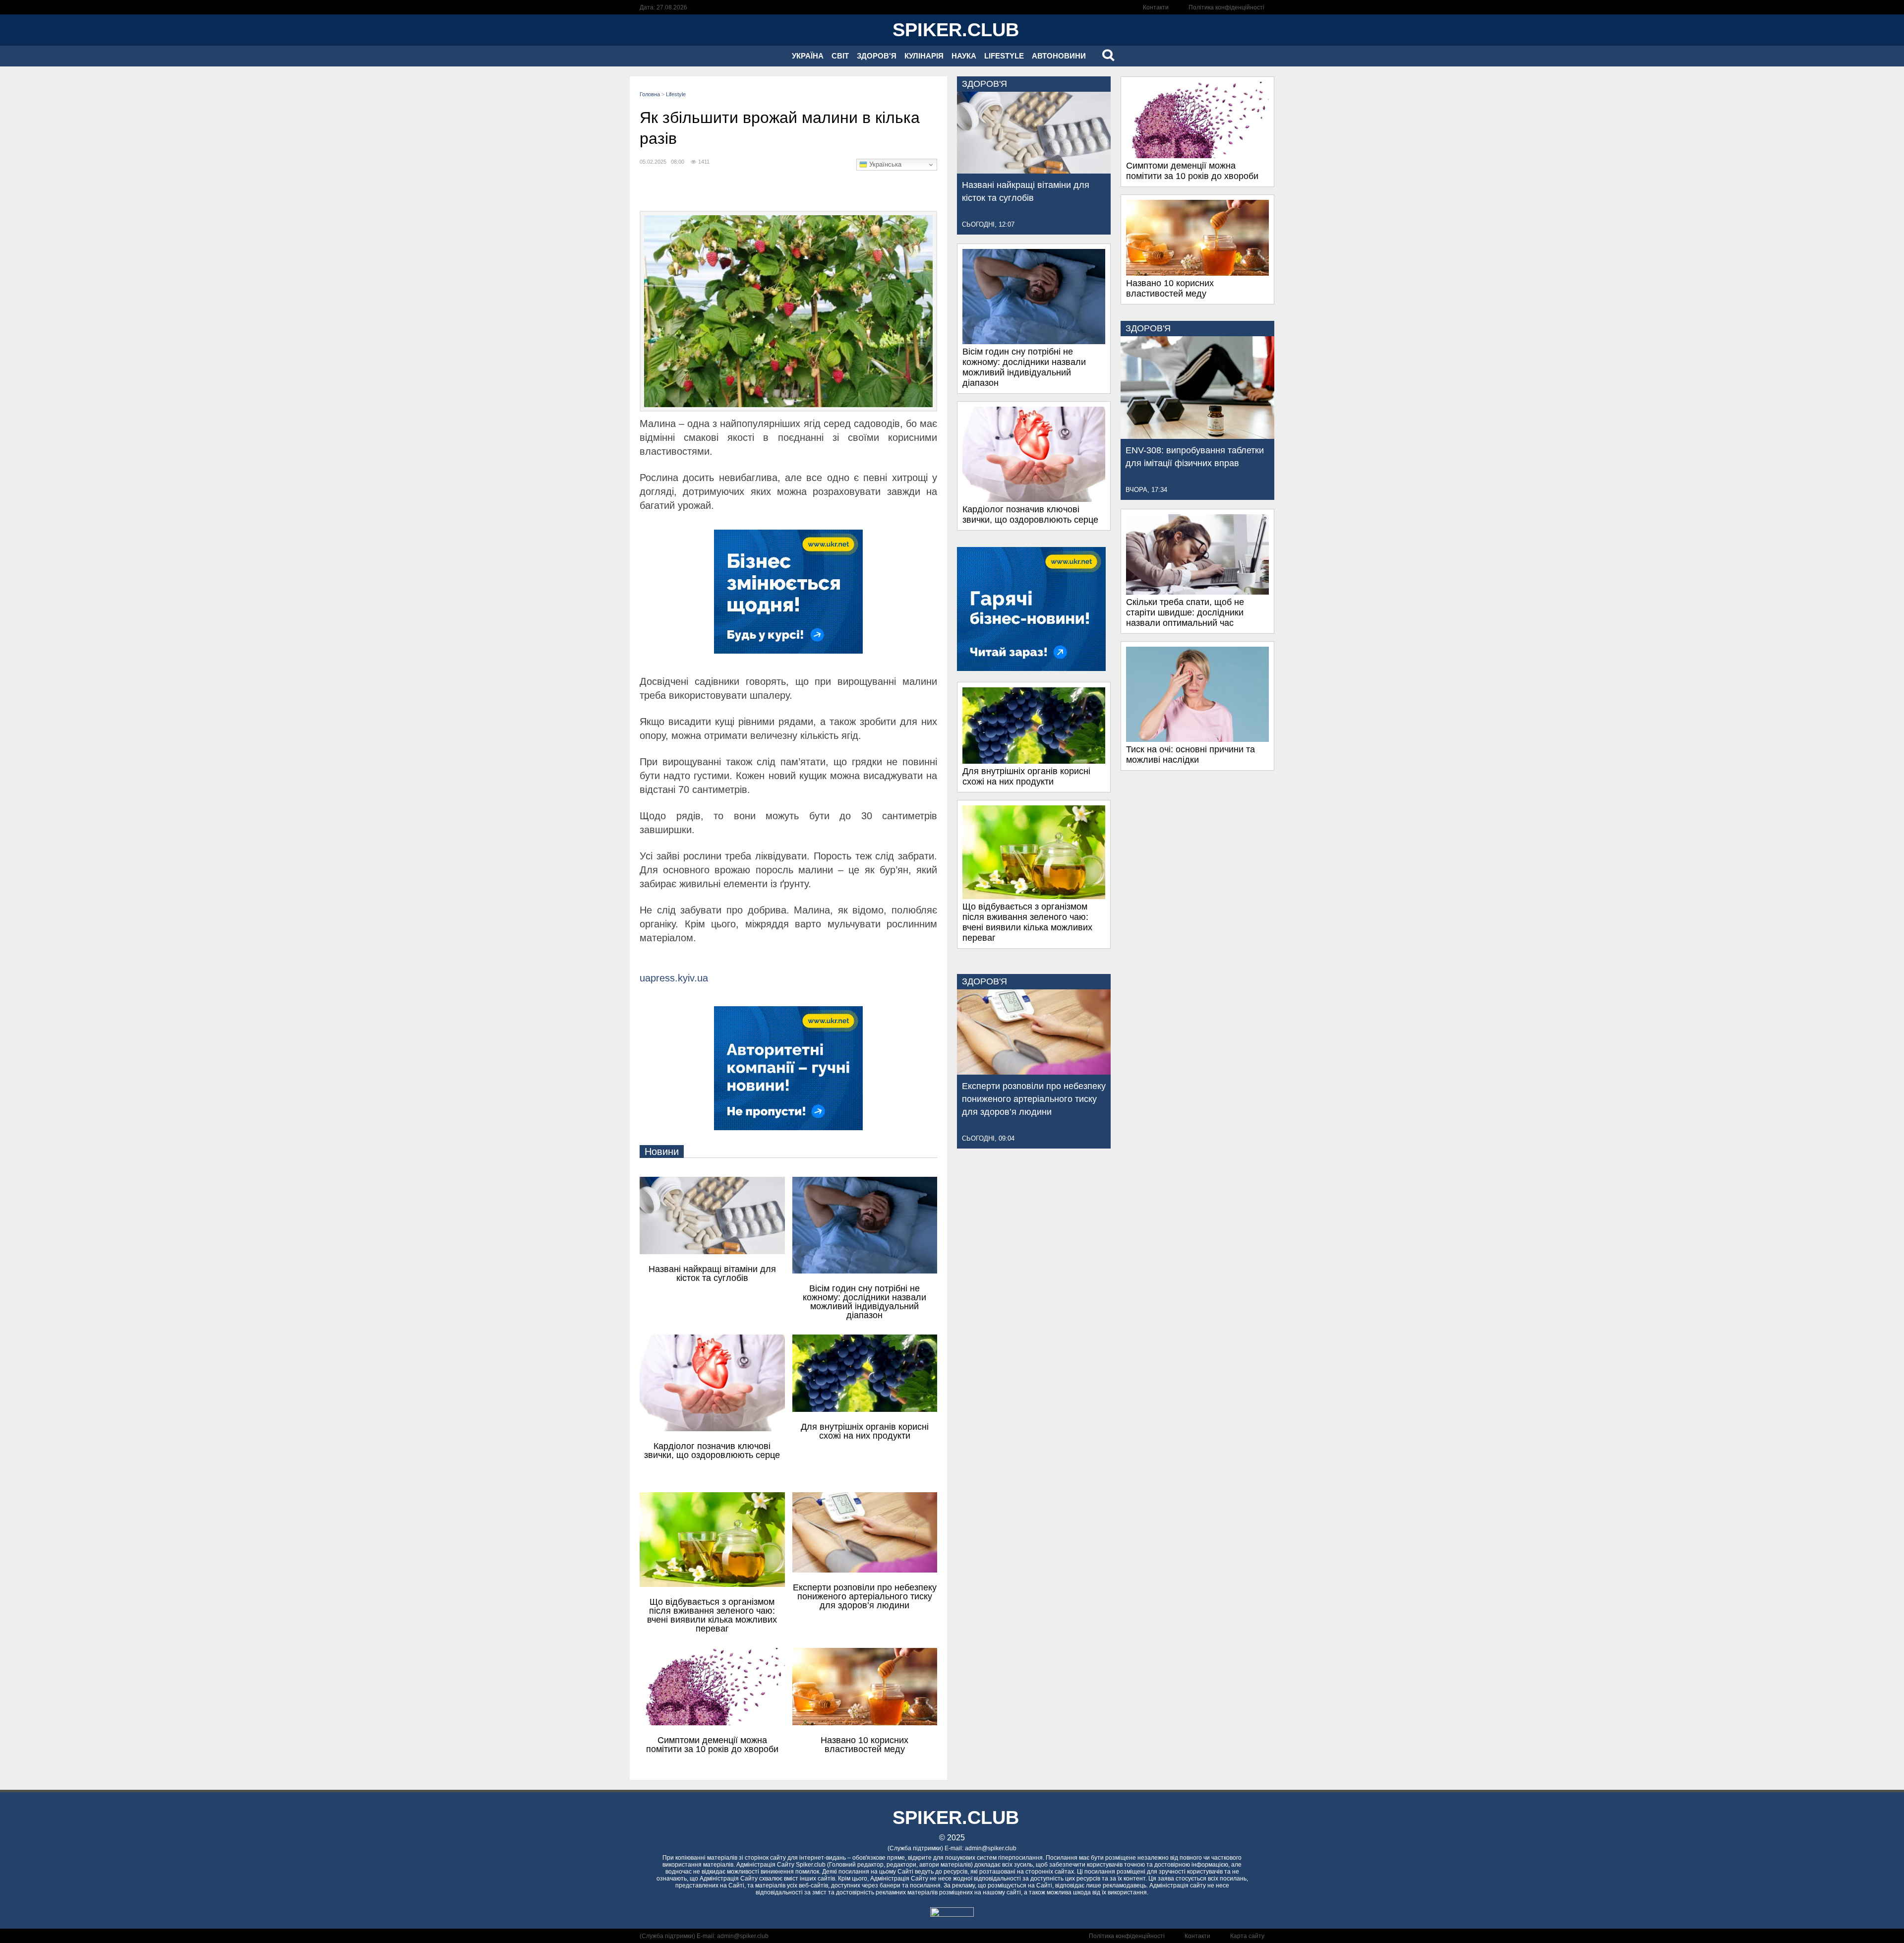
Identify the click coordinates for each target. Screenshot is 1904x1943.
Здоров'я (877, 56)
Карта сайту (1247, 1936)
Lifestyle (1004, 56)
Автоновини (1059, 56)
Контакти (1156, 7)
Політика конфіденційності (1226, 7)
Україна (808, 56)
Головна (650, 94)
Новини (662, 1152)
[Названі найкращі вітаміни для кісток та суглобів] (1034, 171)
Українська (884, 164)
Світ (840, 56)
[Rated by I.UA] (952, 1914)
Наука (964, 56)
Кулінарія (924, 56)
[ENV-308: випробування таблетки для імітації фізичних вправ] (1197, 436)
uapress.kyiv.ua (674, 978)
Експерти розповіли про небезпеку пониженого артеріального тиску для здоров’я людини (1034, 1099)
